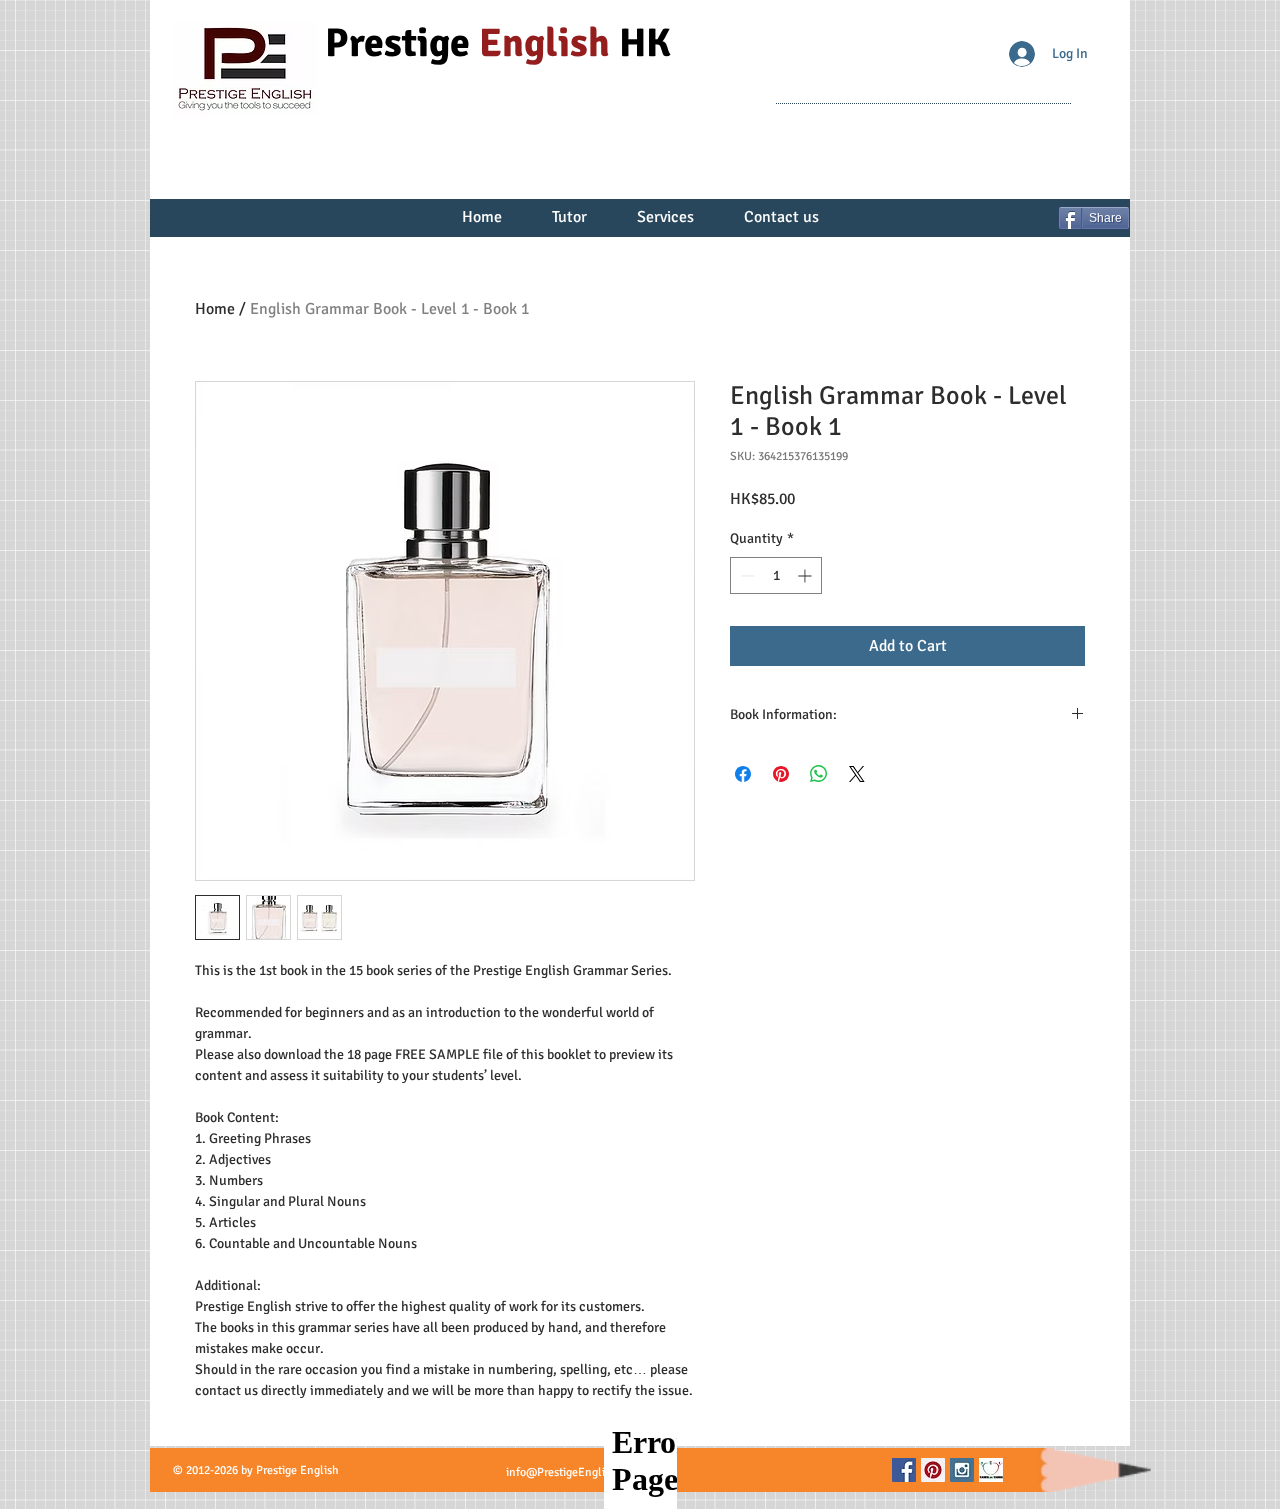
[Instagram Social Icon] (962, 1470)
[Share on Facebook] (743, 774)
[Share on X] (857, 774)
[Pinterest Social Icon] (933, 1470)
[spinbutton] (776, 575)
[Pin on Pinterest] (781, 774)
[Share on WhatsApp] (819, 774)
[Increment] (806, 575)
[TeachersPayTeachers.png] (991, 1470)
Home (215, 309)
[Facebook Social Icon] (904, 1470)
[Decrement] (745, 575)
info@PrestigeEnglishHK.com (581, 1472)
